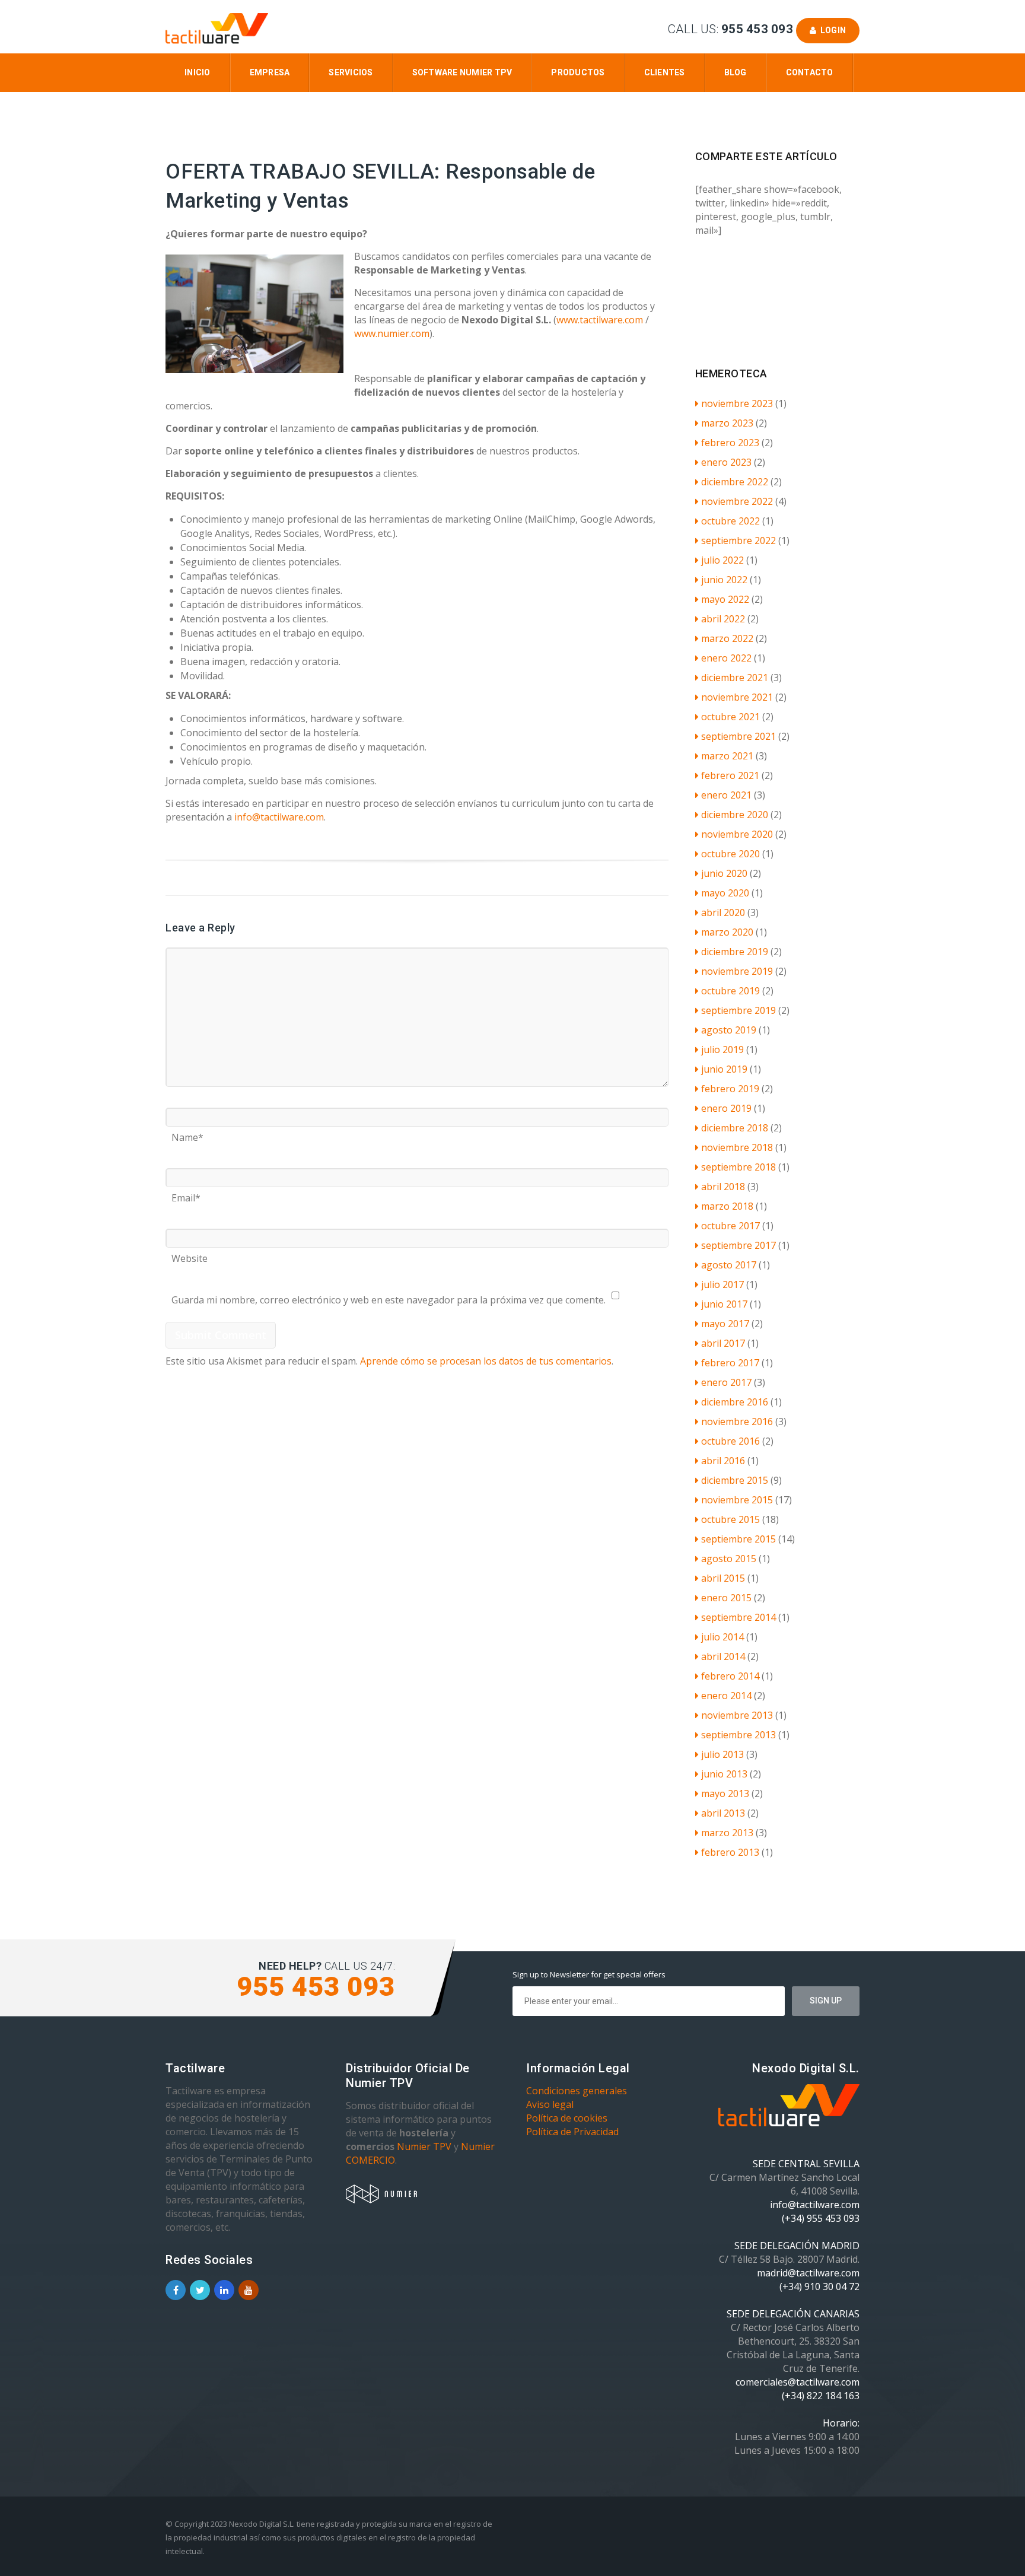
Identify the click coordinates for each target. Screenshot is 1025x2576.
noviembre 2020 (737, 834)
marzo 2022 (727, 638)
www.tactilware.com (600, 320)
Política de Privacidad (572, 2132)
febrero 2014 (730, 1676)
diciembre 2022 (735, 482)
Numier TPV (424, 2146)
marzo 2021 (727, 756)
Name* (187, 1133)
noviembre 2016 (737, 1421)
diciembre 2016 (735, 1402)
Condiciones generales (577, 2091)
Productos (578, 72)
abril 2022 (723, 619)
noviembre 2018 (737, 1147)
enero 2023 (726, 462)
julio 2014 (722, 1637)
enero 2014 (726, 1696)
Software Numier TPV (462, 72)
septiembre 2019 (738, 1010)
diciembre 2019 (735, 952)
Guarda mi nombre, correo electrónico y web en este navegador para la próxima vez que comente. (389, 1296)
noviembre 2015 (737, 1500)
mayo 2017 (725, 1324)
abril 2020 (723, 912)
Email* (186, 1194)
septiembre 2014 (738, 1617)
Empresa (270, 72)
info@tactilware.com (279, 817)
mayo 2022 (725, 599)
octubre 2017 (730, 1226)
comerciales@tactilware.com (798, 2382)
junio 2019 (724, 1069)
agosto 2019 (729, 1030)
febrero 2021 (730, 775)
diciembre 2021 (735, 678)
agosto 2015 (729, 1559)
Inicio (198, 72)
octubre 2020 (730, 854)
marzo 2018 (727, 1206)
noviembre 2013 (737, 1715)
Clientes (665, 72)
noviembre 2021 (737, 697)
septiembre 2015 (738, 1539)
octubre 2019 (730, 991)
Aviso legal (550, 2104)
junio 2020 (724, 873)
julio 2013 (722, 1754)
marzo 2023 (727, 423)
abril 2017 (723, 1343)
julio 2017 (722, 1284)
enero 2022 (726, 658)
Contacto (810, 72)
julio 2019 (722, 1050)
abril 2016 (723, 1461)
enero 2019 (726, 1108)
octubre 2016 (730, 1441)
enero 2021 (726, 795)
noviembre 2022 (737, 501)
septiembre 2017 (738, 1245)
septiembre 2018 (738, 1167)
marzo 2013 (727, 1833)
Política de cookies (567, 2118)
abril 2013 (723, 1813)
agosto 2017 (729, 1265)
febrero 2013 (730, 1852)
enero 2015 (726, 1598)
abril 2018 (723, 1187)
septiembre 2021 (738, 736)
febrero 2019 (730, 1089)
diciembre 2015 (735, 1480)
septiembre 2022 (738, 540)
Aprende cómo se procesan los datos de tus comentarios (486, 1361)
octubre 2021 (730, 717)
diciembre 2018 (735, 1128)
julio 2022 (722, 560)
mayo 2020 (725, 893)
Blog (736, 72)
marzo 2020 (727, 932)
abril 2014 (723, 1656)
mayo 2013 (725, 1793)
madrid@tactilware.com (808, 2273)
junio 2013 (724, 1774)
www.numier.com (392, 333)
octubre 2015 (730, 1519)
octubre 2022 (730, 521)
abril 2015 (723, 1578)
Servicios (351, 72)
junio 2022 (724, 580)
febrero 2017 (730, 1363)
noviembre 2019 (737, 971)
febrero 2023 (730, 443)
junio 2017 (724, 1304)
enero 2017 (726, 1382)
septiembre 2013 (738, 1735)
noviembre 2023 (737, 403)
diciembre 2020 (735, 815)
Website (190, 1254)
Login (831, 30)
